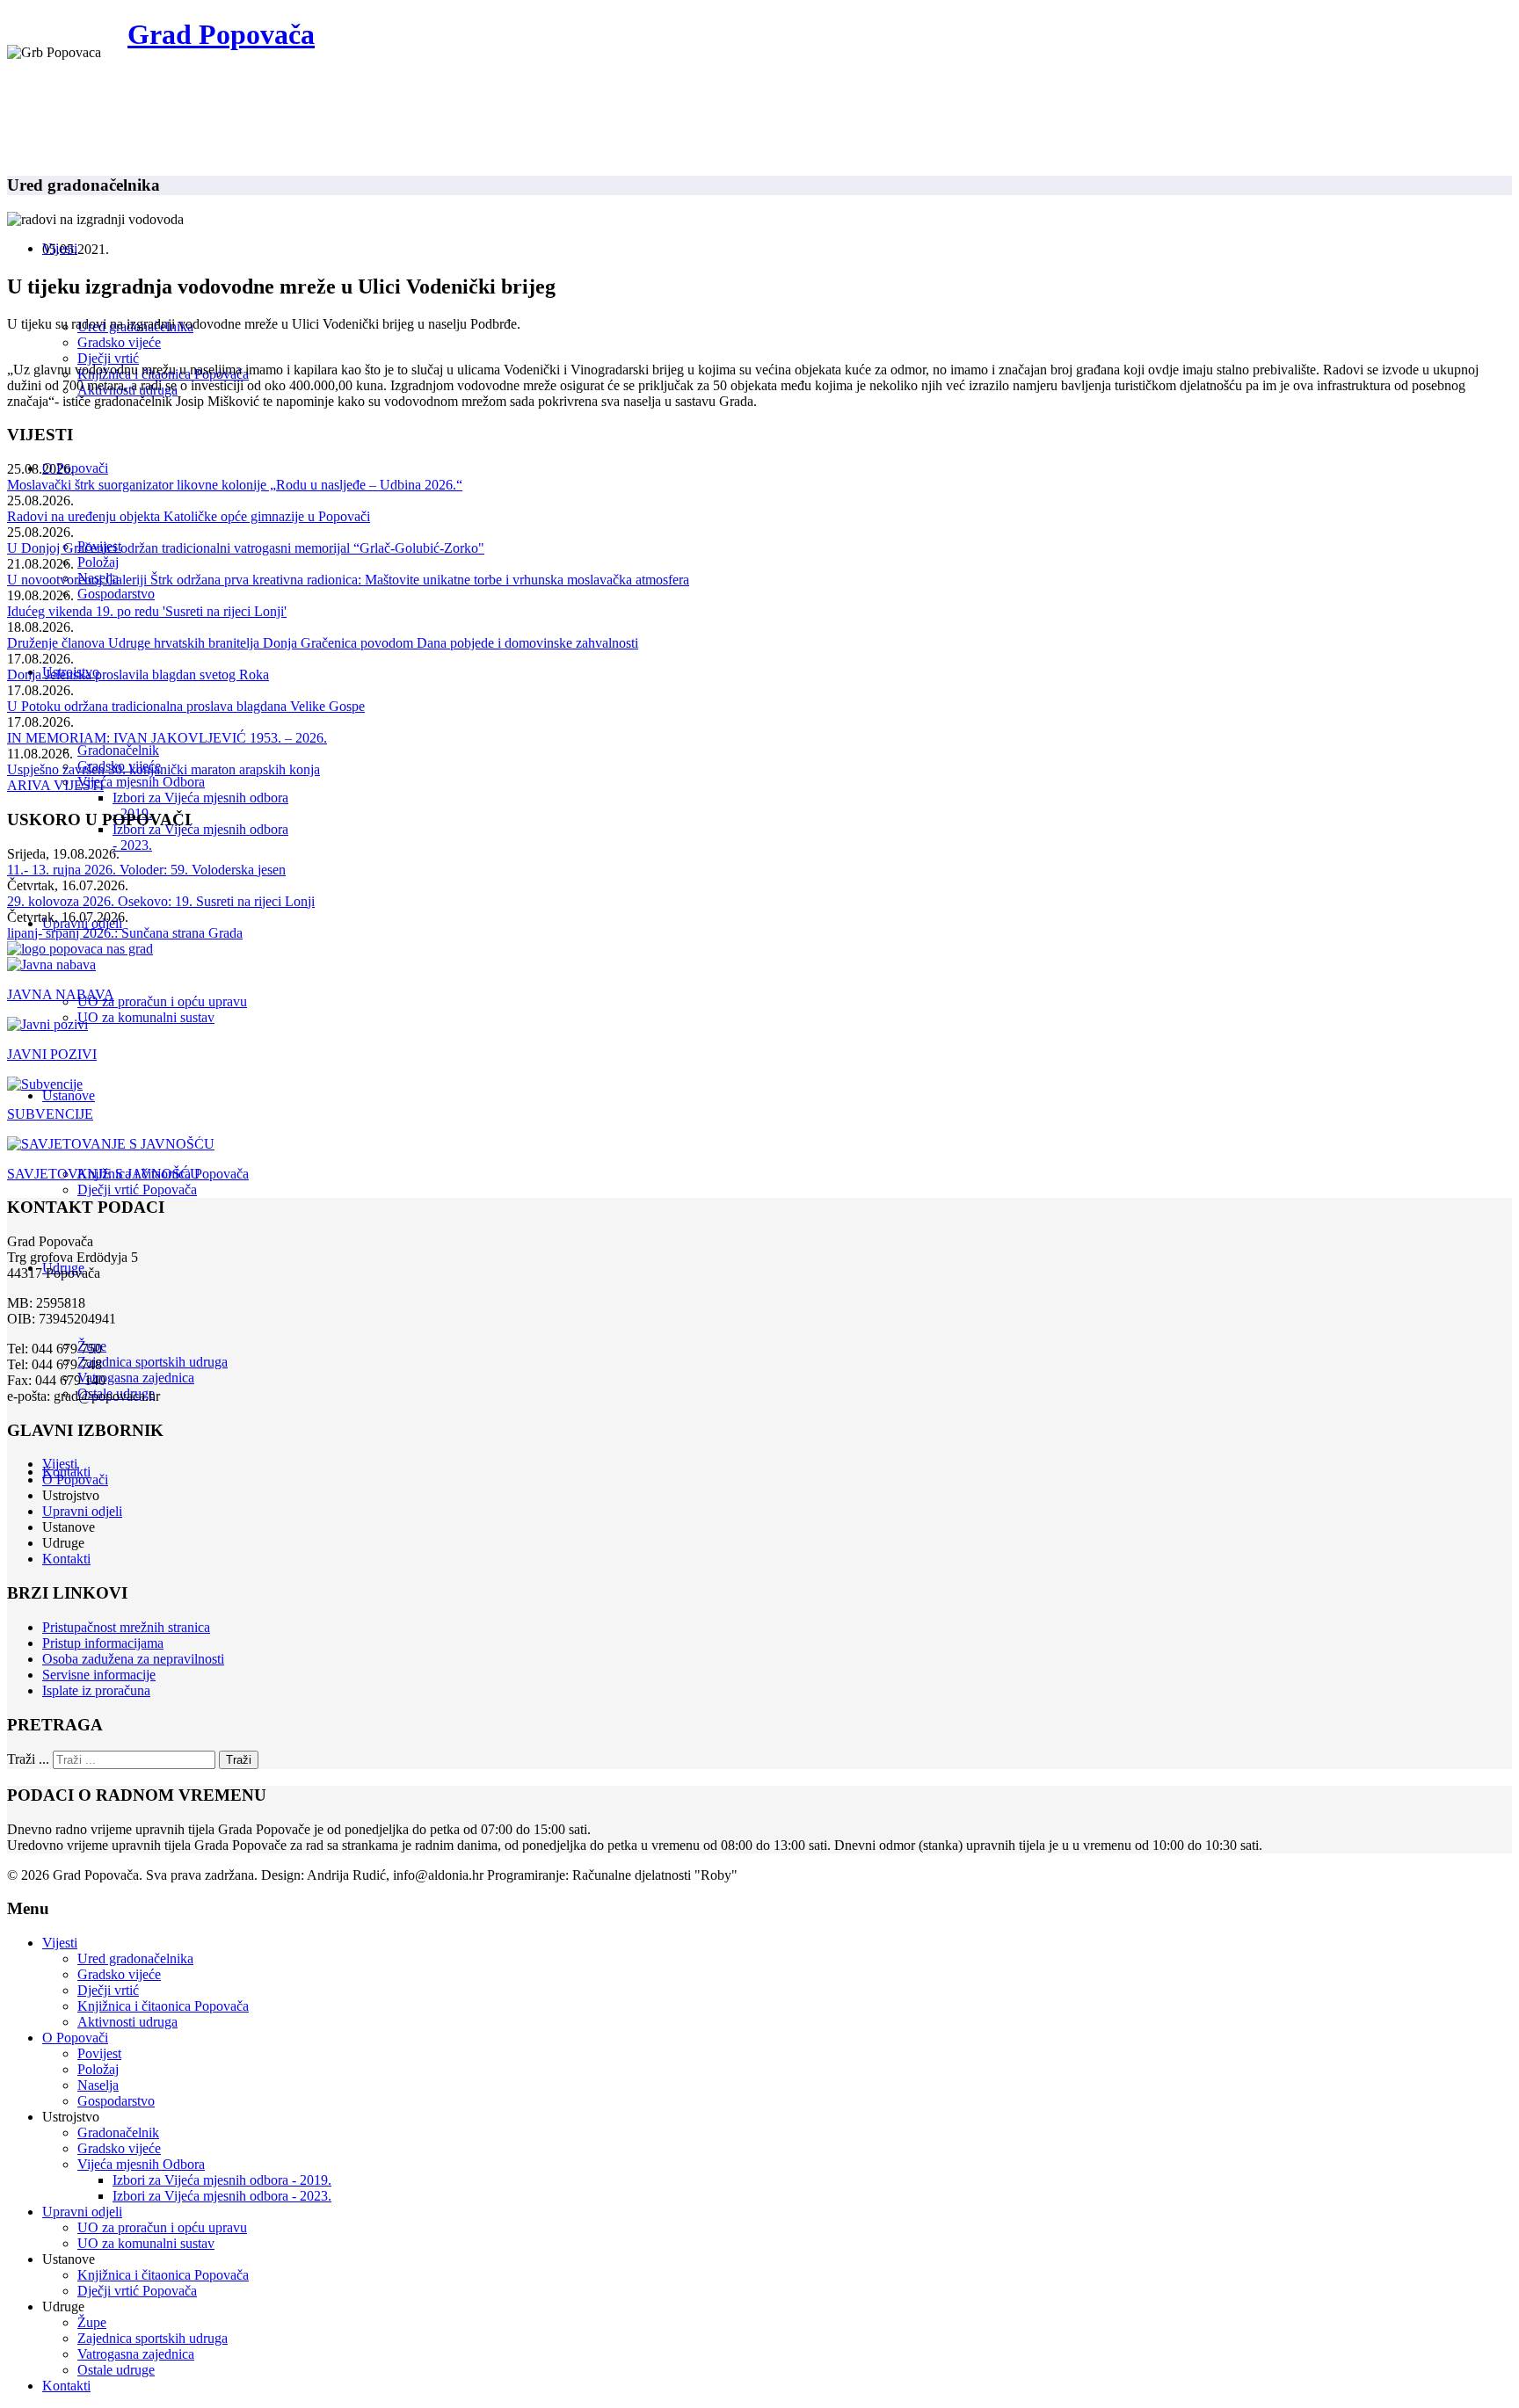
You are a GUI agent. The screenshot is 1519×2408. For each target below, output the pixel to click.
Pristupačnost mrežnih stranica (126, 1627)
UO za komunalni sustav (146, 1017)
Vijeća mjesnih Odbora (141, 782)
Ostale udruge (116, 2370)
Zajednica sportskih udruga (153, 1362)
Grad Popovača (221, 34)
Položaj (98, 562)
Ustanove (69, 1095)
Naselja (98, 2085)
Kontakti (66, 1559)
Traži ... (28, 1759)
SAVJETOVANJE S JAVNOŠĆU (104, 1174)
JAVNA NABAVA (61, 994)
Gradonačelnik (118, 750)
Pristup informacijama (103, 1643)
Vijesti (60, 1464)
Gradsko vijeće (119, 342)
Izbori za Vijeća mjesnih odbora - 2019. (222, 2180)
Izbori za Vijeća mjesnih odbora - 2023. (222, 2196)
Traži (239, 1760)
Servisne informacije (99, 1675)
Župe (92, 2322)
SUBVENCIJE (50, 1114)
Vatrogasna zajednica (136, 1378)
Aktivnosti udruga (127, 2022)
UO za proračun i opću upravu (162, 1001)
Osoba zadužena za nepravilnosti (133, 1659)
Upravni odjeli (82, 1511)
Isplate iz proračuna (96, 1690)
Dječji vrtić (108, 358)
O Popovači (75, 468)
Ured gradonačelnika (135, 1958)
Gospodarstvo (116, 594)
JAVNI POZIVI (52, 1054)
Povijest (99, 2053)
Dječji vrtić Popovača (137, 1189)
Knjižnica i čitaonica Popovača (163, 2006)
